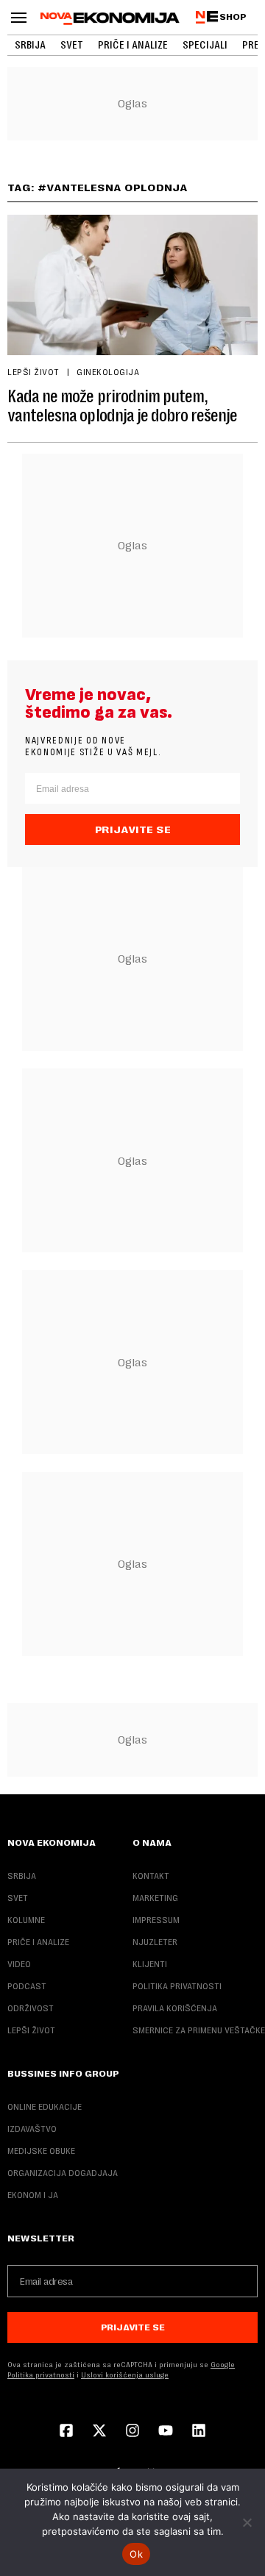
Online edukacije (45, 2107)
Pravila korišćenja (175, 2008)
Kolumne (26, 1920)
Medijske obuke (41, 2151)
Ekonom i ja (33, 2195)
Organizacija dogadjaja (63, 2173)
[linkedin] (199, 2432)
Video (19, 1964)
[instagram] (132, 2432)
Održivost (31, 2008)
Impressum (156, 1920)
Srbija (30, 45)
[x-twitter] (99, 2432)
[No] (247, 2522)
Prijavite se (133, 829)
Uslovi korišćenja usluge (125, 2375)
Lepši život (33, 372)
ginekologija (108, 372)
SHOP (233, 17)
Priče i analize (133, 45)
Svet (72, 45)
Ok (136, 2554)
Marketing (155, 1898)
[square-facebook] (66, 2432)
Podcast (27, 1986)
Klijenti (150, 1964)
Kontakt (151, 1876)
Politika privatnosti (177, 1986)
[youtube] (166, 2432)
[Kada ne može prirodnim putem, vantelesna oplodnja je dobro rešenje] (132, 285)
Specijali (205, 45)
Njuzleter (155, 1942)
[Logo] (110, 18)
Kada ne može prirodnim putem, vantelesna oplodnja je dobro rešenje (122, 406)
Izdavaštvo (32, 2129)
